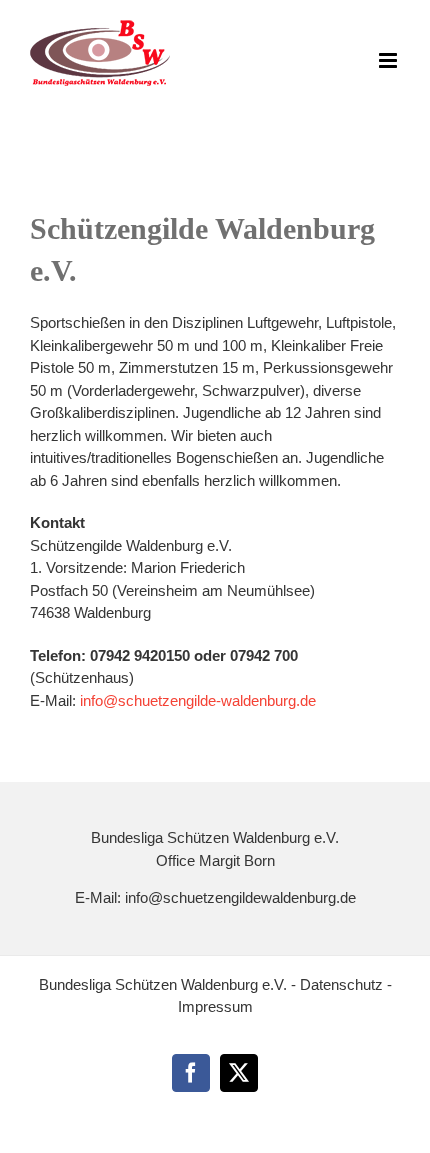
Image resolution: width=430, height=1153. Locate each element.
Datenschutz (343, 984)
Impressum (215, 1006)
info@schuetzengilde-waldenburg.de (198, 700)
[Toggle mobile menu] (389, 60)
